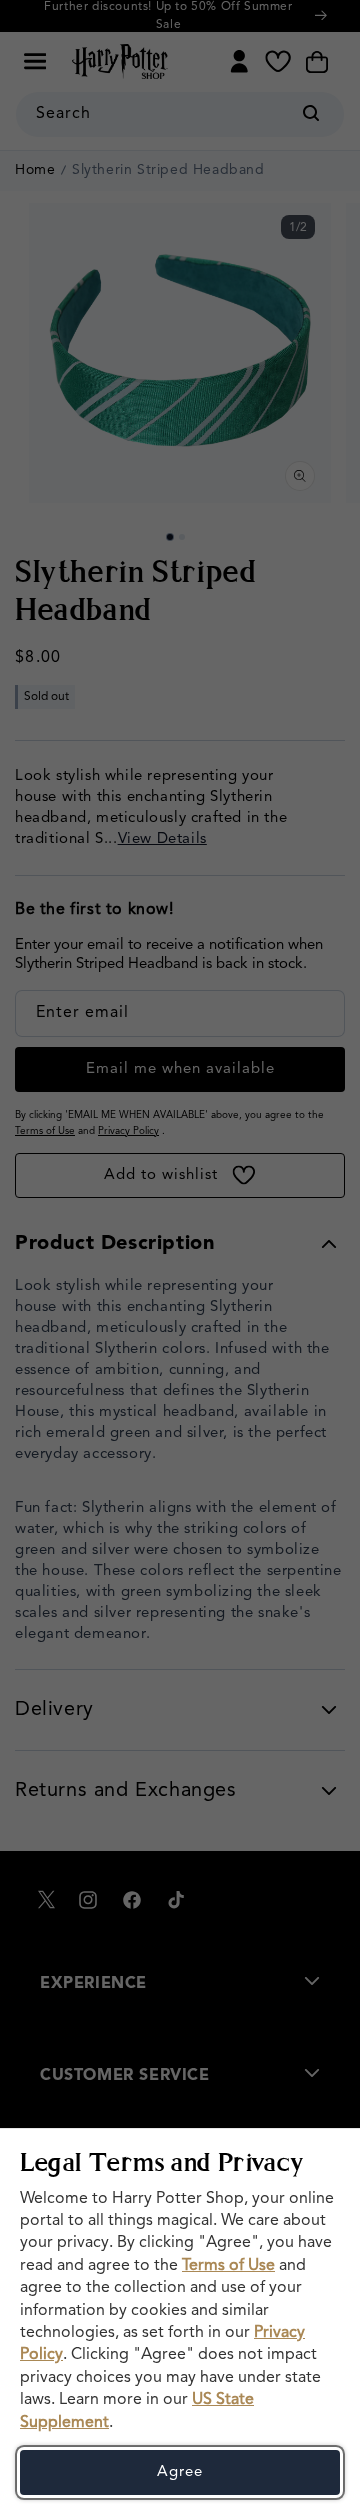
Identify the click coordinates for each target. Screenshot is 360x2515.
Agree (180, 2472)
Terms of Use (228, 2266)
